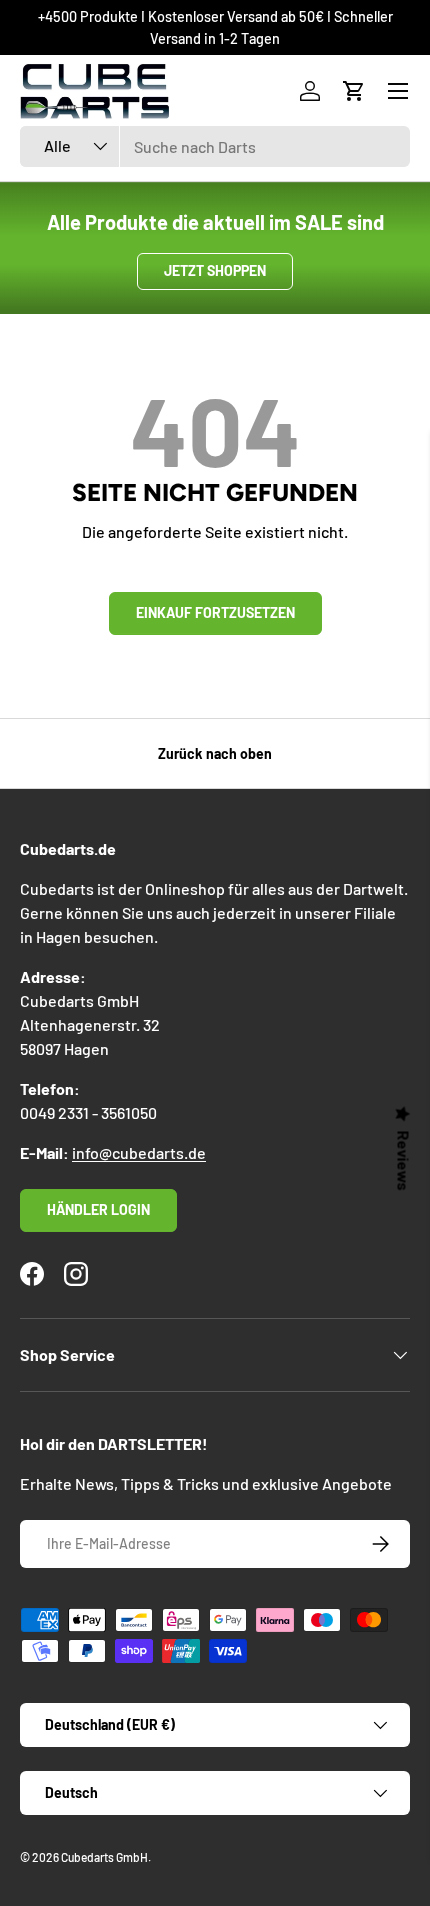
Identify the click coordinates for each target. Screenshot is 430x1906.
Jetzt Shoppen (215, 270)
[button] (354, 91)
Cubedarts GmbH (104, 1857)
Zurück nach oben (215, 753)
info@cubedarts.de (139, 1152)
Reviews (404, 1161)
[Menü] (398, 91)
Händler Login (98, 1209)
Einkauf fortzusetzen (215, 612)
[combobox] (215, 146)
